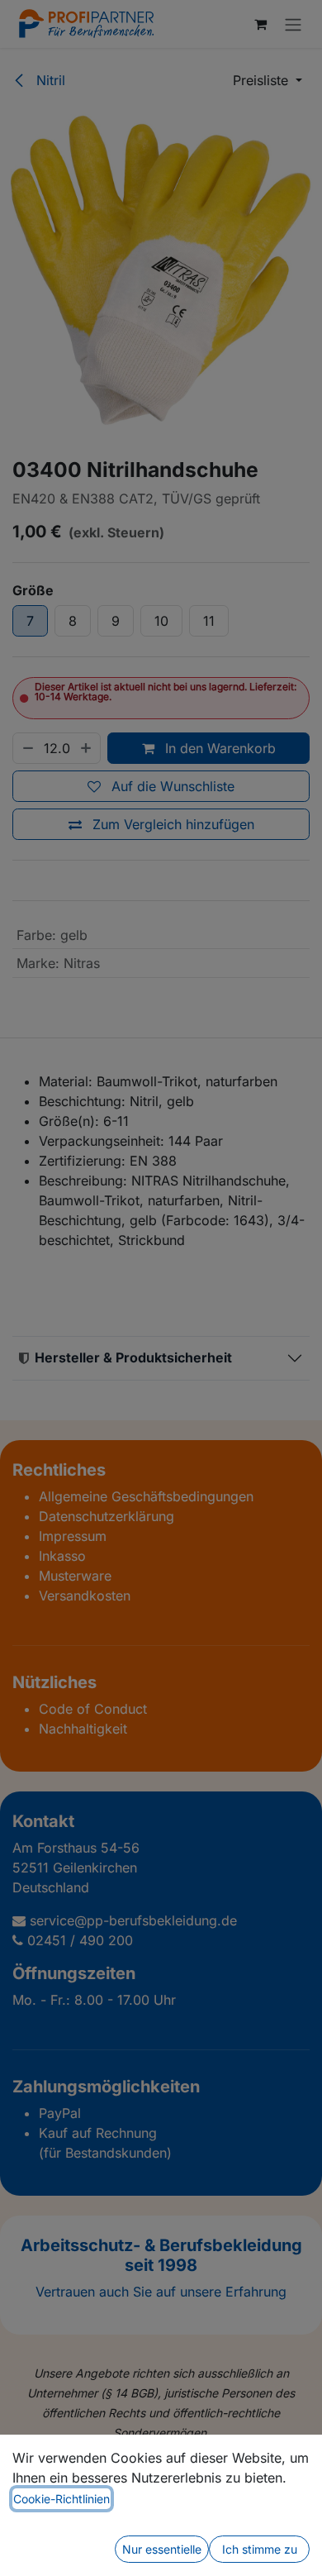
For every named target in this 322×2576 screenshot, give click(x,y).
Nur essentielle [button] (162, 2549)
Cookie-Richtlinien (62, 2499)
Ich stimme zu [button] (260, 2549)
